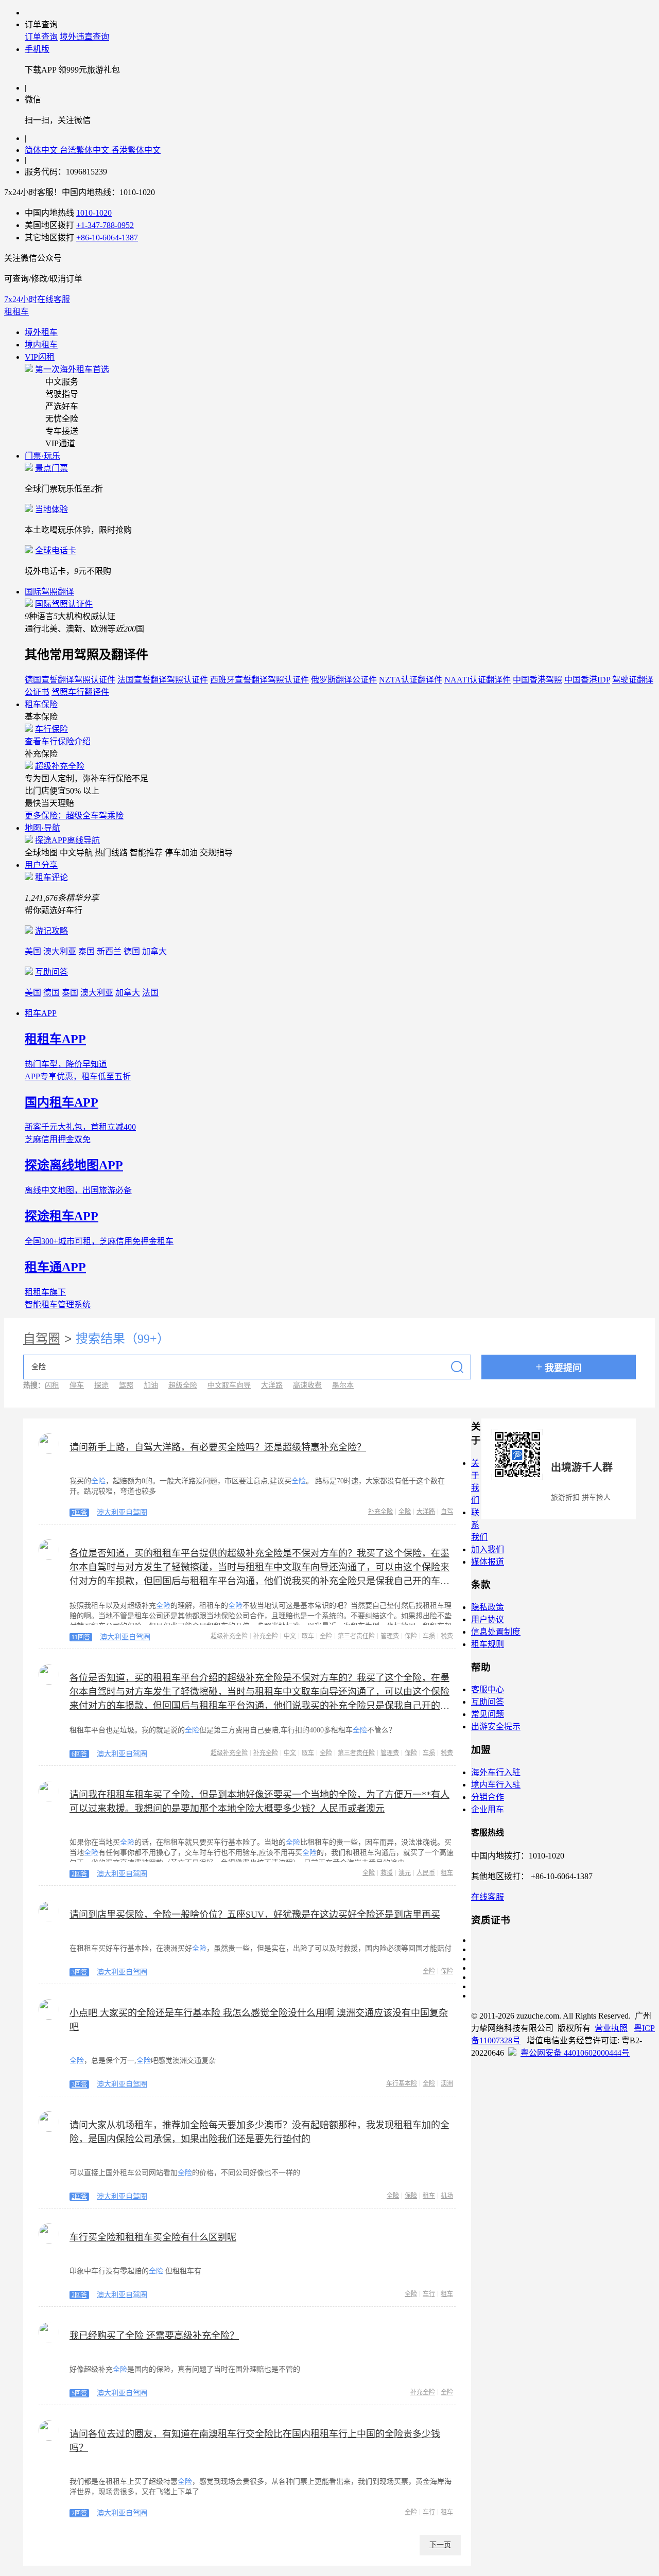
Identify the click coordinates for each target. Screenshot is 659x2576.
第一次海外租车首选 (72, 369)
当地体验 (51, 509)
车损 (429, 1636)
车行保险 (51, 729)
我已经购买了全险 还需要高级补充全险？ (154, 2336)
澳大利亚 (60, 951)
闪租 (52, 1385)
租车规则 (488, 1644)
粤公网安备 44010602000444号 (575, 2053)
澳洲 (447, 2083)
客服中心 (488, 1689)
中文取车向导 (229, 1385)
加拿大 (154, 951)
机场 (447, 2196)
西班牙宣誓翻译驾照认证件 (259, 680)
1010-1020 (94, 213)
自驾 (447, 1512)
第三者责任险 (356, 1636)
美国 (33, 951)
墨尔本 (343, 1385)
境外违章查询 (84, 37)
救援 (387, 1873)
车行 (429, 2294)
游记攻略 (51, 931)
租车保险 (41, 704)
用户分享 (41, 865)
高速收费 (307, 1385)
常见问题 (488, 1714)
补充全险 (380, 1512)
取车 (308, 1636)
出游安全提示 (496, 1727)
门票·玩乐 (42, 456)
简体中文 (42, 150)
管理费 (390, 1636)
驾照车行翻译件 (80, 692)
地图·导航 (42, 828)
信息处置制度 (496, 1632)
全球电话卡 (56, 550)
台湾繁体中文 (85, 150)
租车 (447, 1873)
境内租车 (41, 345)
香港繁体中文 (136, 150)
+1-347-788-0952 (105, 225)
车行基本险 (402, 2083)
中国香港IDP (587, 680)
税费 (447, 1636)
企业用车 (488, 1809)
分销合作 (488, 1797)
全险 (405, 1512)
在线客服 (488, 1897)
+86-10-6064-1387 (107, 238)
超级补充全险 (60, 766)
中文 (290, 1636)
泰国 (86, 951)
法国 (150, 993)
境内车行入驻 (496, 1785)
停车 (77, 1385)
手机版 (37, 49)
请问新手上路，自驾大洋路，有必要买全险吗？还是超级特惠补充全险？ (218, 1447)
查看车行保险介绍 (58, 741)
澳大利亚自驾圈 (122, 1512)
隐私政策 (488, 1607)
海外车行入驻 (496, 1772)
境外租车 (41, 332)
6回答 (79, 1754)
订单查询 (41, 37)
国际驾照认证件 (64, 604)
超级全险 (183, 1385)
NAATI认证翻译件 (478, 680)
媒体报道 (488, 1562)
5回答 (79, 2393)
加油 (151, 1385)
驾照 (126, 1385)
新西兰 (109, 951)
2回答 (79, 1874)
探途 (101, 1385)
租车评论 (51, 877)
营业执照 (611, 2028)
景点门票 (51, 468)
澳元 (405, 1873)
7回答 (79, 1513)
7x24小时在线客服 (37, 299)
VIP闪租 (40, 357)
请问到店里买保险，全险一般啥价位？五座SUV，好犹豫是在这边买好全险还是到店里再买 (255, 1915)
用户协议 (488, 1619)
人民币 (426, 1873)
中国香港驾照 (537, 680)
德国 (132, 951)
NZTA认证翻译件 (411, 680)
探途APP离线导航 (67, 840)
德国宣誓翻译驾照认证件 (70, 680)
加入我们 (488, 1549)
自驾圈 (42, 1339)
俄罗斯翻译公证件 (344, 680)
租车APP (41, 1013)
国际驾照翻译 (49, 592)
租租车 (16, 312)
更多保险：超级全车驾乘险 (74, 816)
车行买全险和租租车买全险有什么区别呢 (153, 2237)
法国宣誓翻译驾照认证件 (163, 680)
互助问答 (51, 972)
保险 (411, 1636)
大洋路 (272, 1385)
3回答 (79, 1972)
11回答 (81, 1637)
